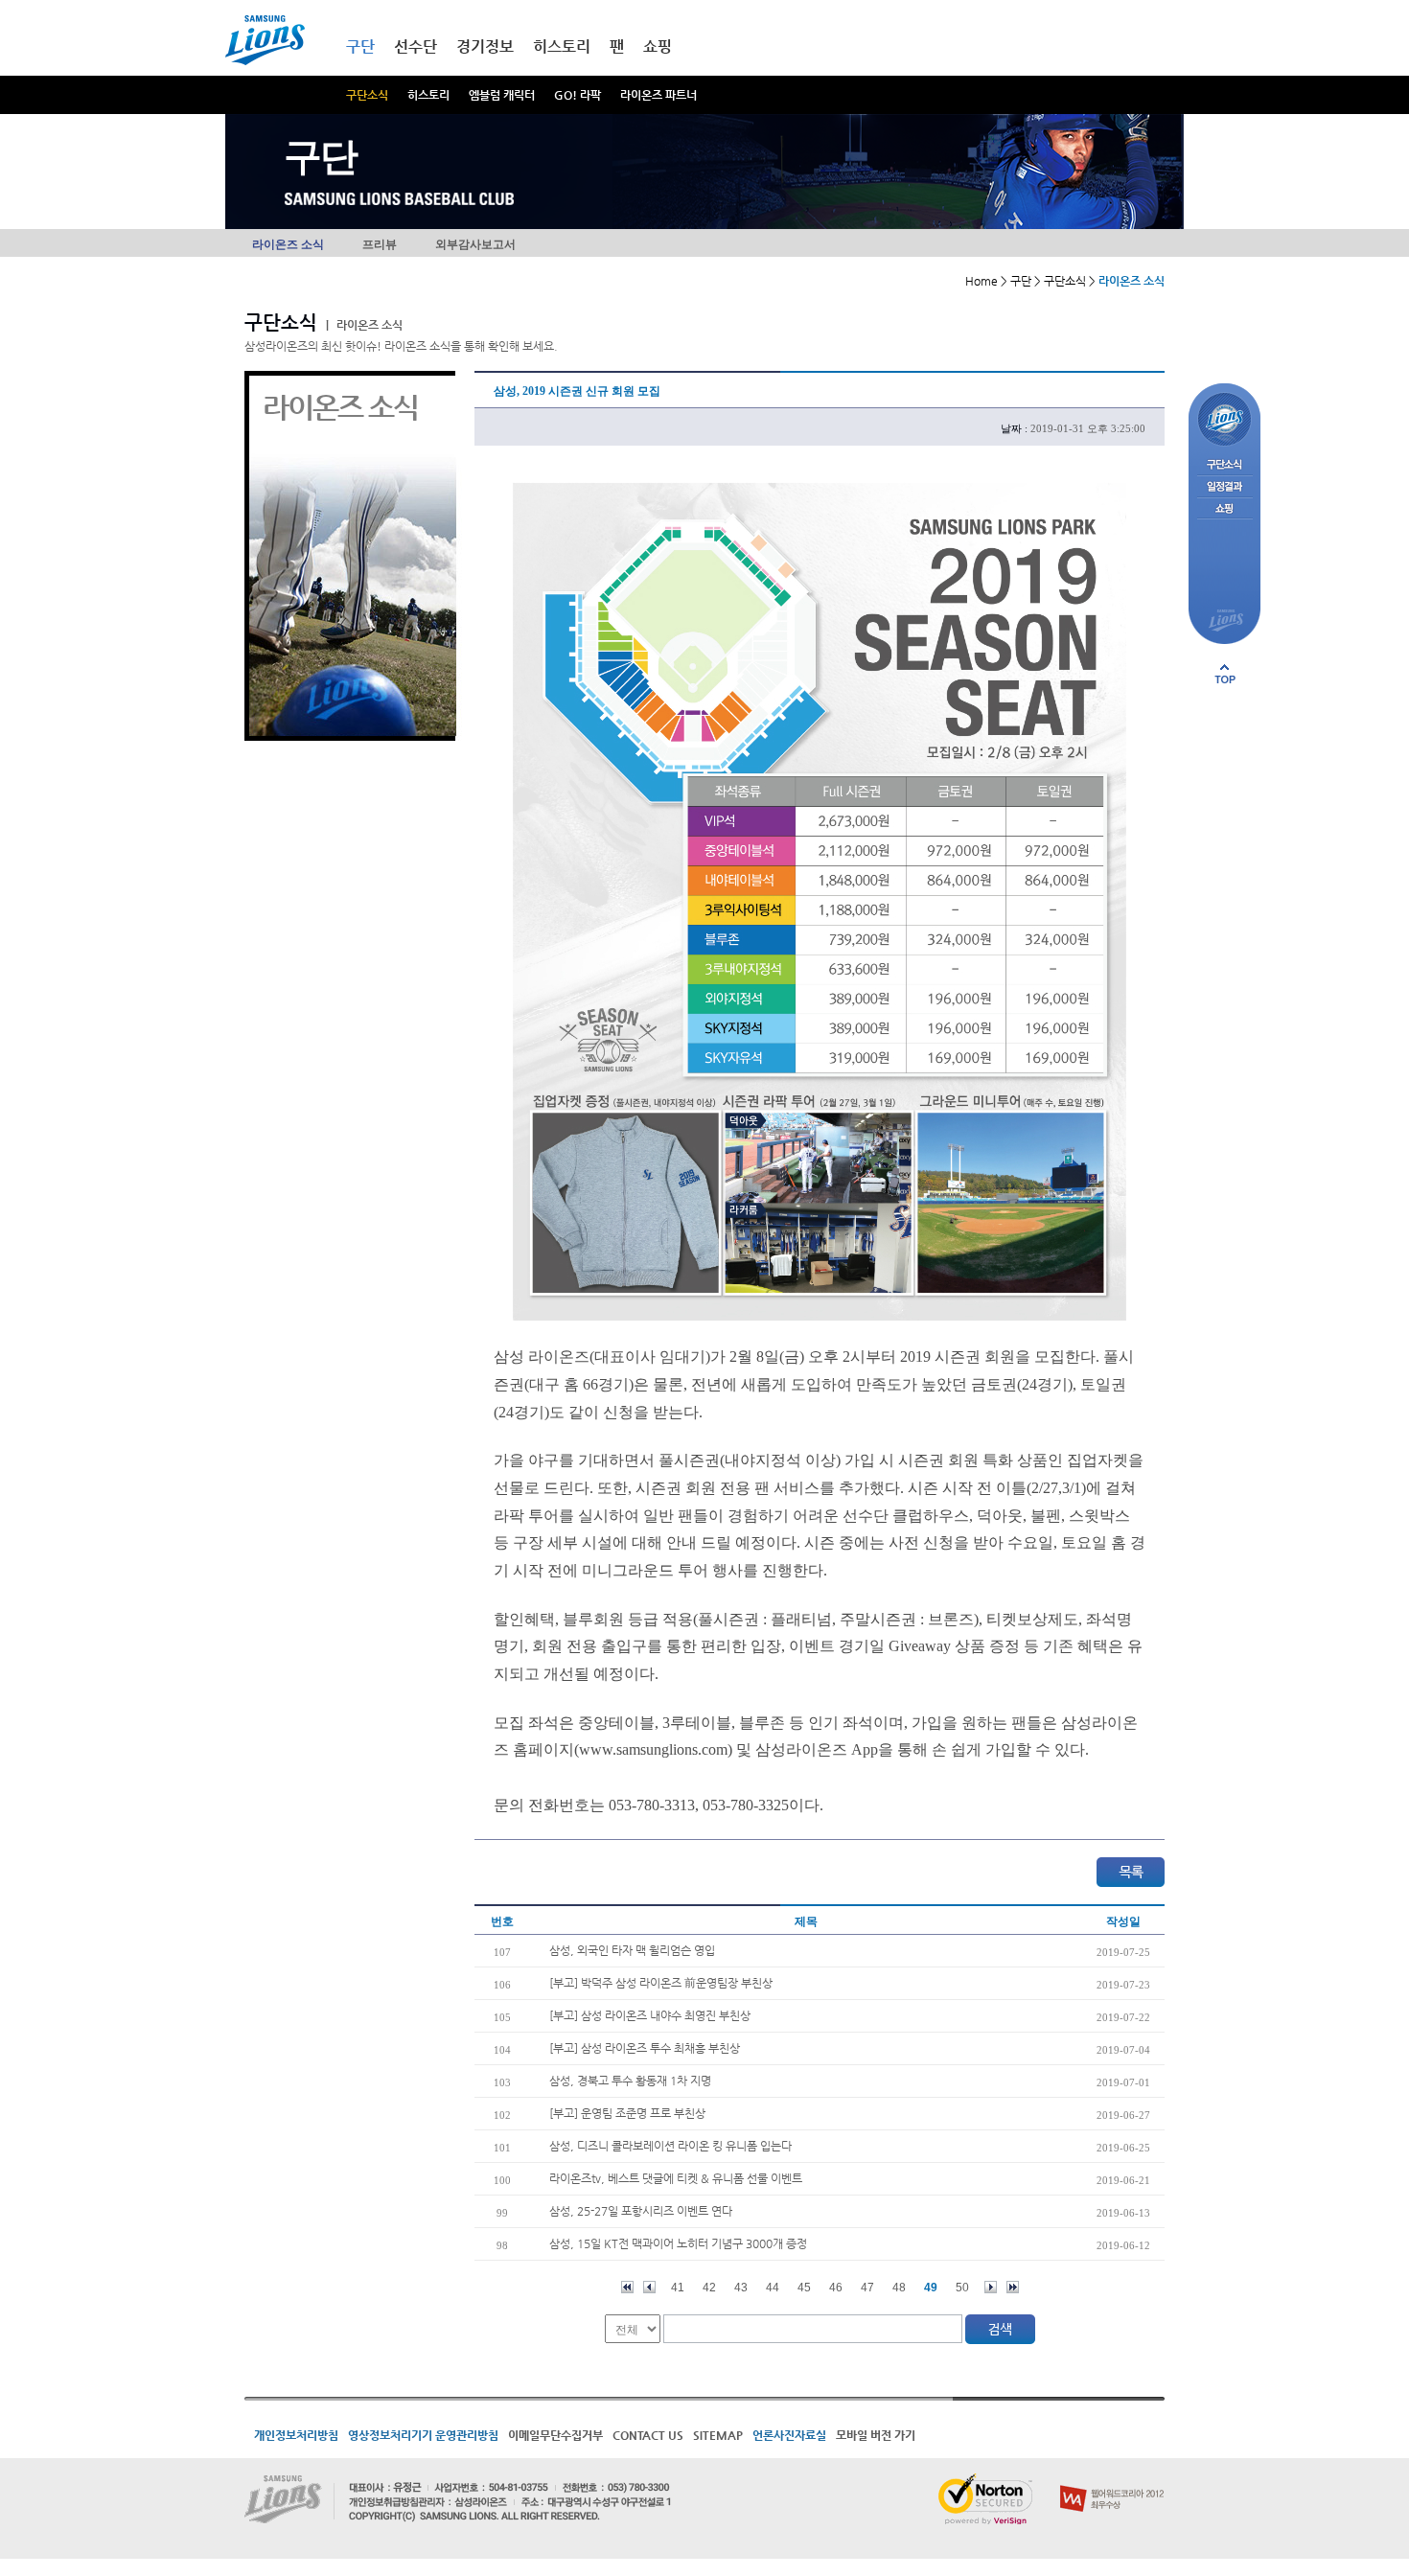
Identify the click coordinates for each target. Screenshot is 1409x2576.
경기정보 (485, 46)
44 (773, 2288)
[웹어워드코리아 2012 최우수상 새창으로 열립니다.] (1112, 2481)
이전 (649, 2287)
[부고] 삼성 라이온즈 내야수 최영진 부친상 (650, 2015)
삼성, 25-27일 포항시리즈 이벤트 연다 (641, 2211)
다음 (991, 2287)
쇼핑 (658, 46)
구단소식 (367, 95)
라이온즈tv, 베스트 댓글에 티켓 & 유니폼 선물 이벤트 (676, 2178)
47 (867, 2288)
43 (741, 2288)
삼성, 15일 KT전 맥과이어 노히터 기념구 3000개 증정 (678, 2243)
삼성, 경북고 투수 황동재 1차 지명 (630, 2081)
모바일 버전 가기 (876, 2435)
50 (962, 2288)
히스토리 (428, 95)
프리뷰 (380, 244)
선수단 (416, 46)
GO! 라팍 (577, 95)
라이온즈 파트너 (658, 95)
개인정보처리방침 (296, 2435)
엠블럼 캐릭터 (502, 95)
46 (836, 2288)
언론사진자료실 (789, 2435)
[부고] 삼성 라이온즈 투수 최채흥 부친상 (645, 2048)
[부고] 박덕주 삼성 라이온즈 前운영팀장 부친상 (661, 1983)
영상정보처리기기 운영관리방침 (423, 2435)
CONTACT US (648, 2435)
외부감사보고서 (475, 244)
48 (899, 2288)
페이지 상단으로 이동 (1225, 674)
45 (804, 2288)
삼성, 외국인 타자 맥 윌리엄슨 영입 (632, 1950)
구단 (360, 46)
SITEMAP (718, 2435)
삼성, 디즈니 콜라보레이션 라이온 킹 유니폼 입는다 (670, 2146)
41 (678, 2288)
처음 (627, 2287)
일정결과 (1224, 487)
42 (709, 2288)
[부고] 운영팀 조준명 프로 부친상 (627, 2113)
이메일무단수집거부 (555, 2435)
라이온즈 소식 (288, 244)
